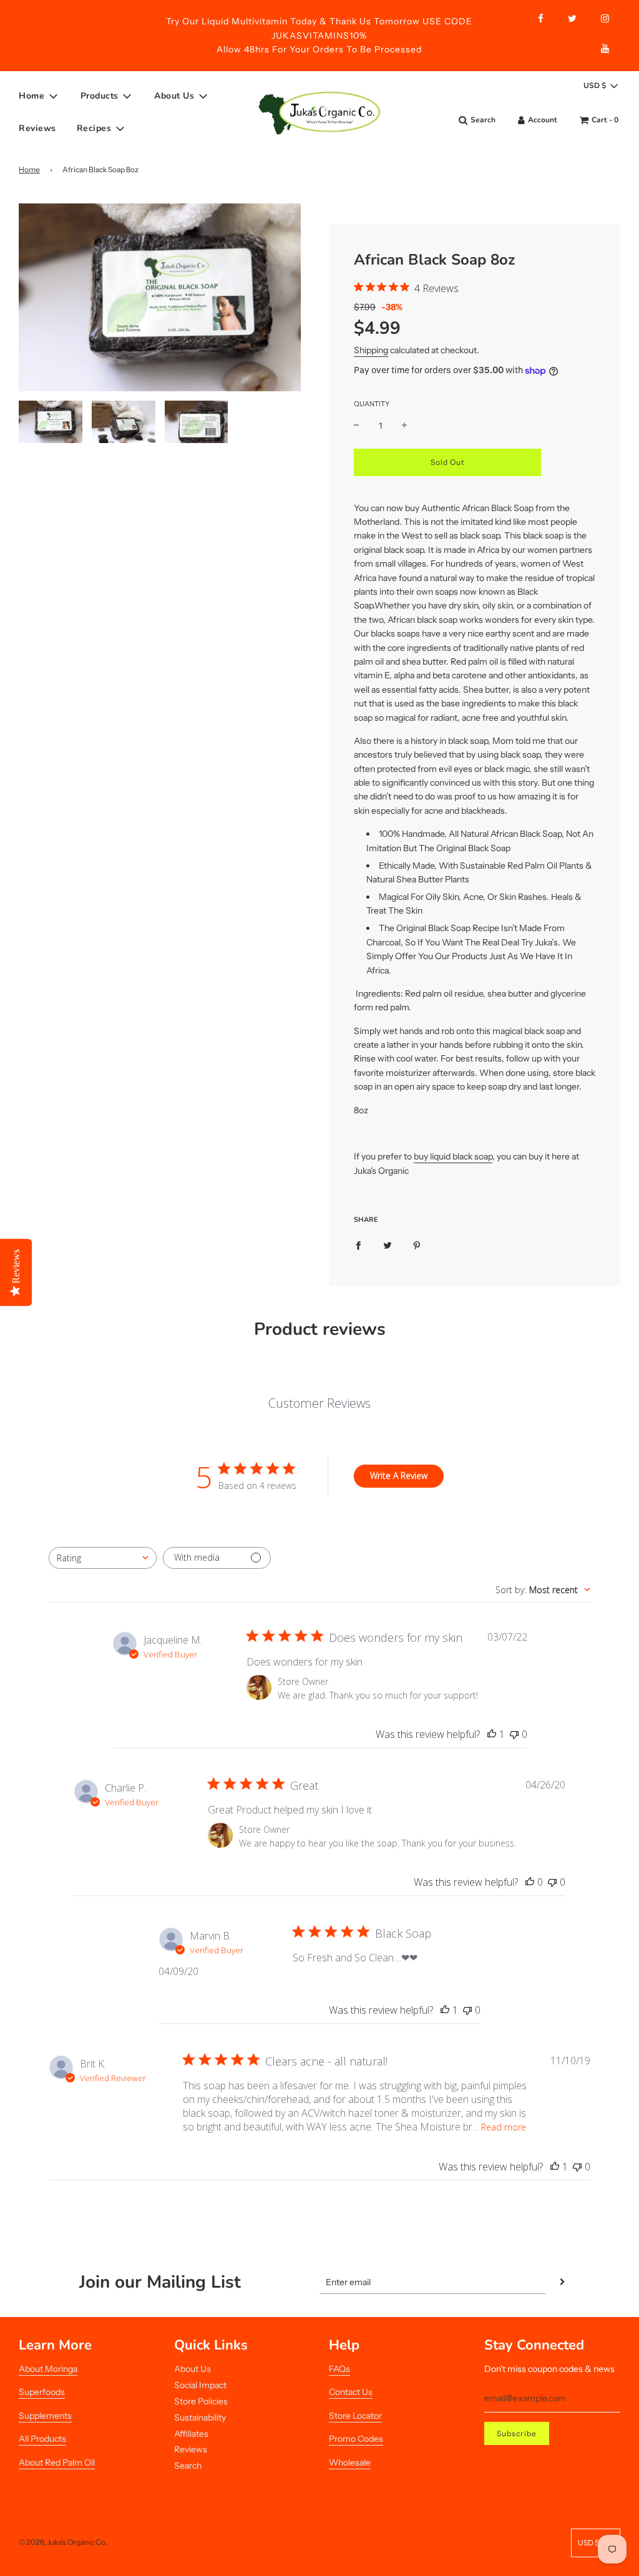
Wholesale (350, 2462)
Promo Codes (356, 2439)
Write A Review (399, 1476)
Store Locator (355, 2416)
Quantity (372, 404)
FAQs (339, 2369)
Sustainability (200, 2417)
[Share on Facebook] (358, 1244)
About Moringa (48, 2369)
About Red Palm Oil (57, 2462)
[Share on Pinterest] (417, 1244)
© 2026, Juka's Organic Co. (63, 2542)
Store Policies (201, 2401)
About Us (193, 2369)
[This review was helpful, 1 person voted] (492, 1734)
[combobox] (103, 1558)
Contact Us (351, 2392)
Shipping (371, 350)
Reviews (37, 128)
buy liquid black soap (453, 1156)
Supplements (45, 2416)
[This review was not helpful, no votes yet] (514, 1734)
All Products (42, 2439)
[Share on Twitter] (388, 1244)
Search (188, 2466)
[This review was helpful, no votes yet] (530, 1882)
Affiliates (191, 2434)
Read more (504, 2127)
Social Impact (200, 2385)
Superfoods (42, 2392)
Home (29, 169)
